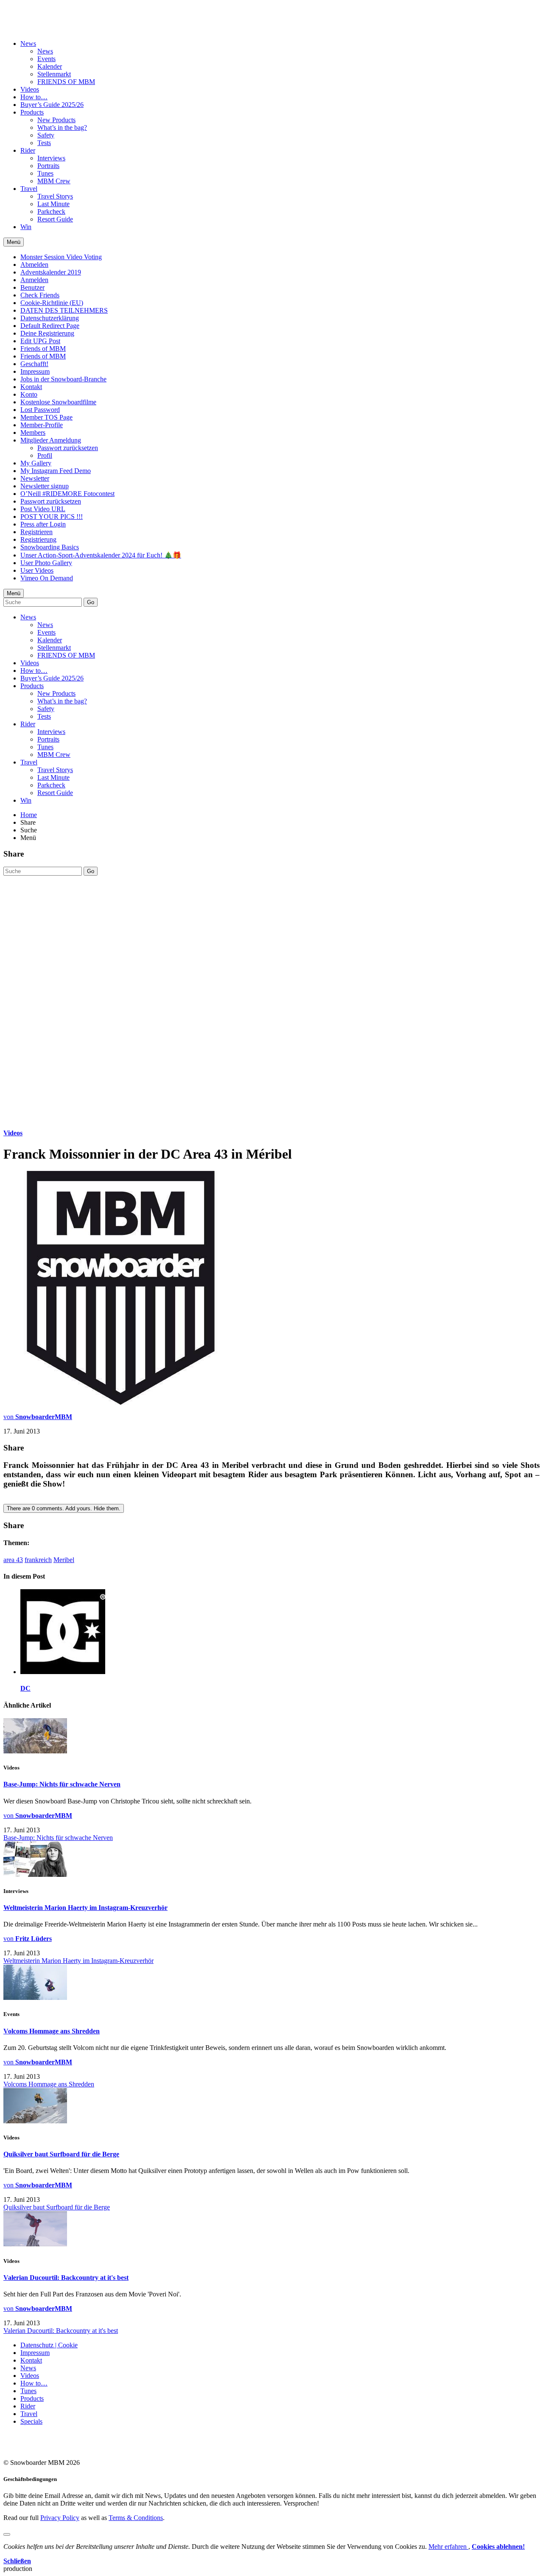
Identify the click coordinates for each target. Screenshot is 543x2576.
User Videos (37, 570)
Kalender (50, 66)
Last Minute (53, 204)
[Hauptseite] (53, 22)
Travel (29, 189)
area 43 (13, 1560)
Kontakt (31, 387)
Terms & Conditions (136, 2518)
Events (46, 59)
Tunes (45, 173)
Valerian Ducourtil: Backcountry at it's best (66, 2278)
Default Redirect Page (50, 326)
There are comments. (64, 1508)
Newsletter (35, 478)
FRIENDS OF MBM (66, 82)
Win (26, 227)
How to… (34, 97)
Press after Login (43, 524)
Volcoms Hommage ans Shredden (52, 2031)
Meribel (64, 1560)
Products (32, 112)
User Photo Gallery (46, 563)
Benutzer (32, 287)
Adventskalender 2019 (51, 272)
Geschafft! (34, 364)
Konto (29, 394)
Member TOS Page (46, 417)
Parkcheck (51, 211)
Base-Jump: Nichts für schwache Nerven (62, 1784)
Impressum (35, 371)
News (28, 43)
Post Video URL (43, 509)
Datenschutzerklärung (50, 318)
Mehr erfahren (448, 2547)
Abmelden (34, 265)
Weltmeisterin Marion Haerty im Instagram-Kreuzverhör (85, 1908)
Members (33, 433)
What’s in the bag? (62, 127)
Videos (30, 89)
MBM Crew (54, 181)
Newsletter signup (45, 486)
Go (91, 602)
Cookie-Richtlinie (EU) (52, 303)
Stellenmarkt (54, 74)
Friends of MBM (43, 349)
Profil (45, 455)
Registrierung (38, 539)
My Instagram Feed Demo (56, 471)
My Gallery (36, 463)
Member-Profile (42, 425)
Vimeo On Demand (47, 578)
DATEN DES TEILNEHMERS (64, 310)
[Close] (7, 2534)
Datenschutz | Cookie (49, 2345)
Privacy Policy (60, 2518)
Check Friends (40, 295)
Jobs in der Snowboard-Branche (63, 379)
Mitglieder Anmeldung (51, 440)
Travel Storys (55, 196)
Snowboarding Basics (50, 547)
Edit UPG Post (40, 341)
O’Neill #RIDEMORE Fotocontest (67, 494)
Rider (28, 150)
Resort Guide (55, 219)
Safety (46, 135)
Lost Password (40, 410)
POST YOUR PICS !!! (52, 517)
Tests (44, 143)
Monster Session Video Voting (61, 257)
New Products (56, 120)
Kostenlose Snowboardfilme (58, 402)
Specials (31, 2421)
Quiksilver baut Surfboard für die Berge (61, 2154)
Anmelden (34, 280)
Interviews (51, 158)
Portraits (48, 166)
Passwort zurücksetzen (68, 448)
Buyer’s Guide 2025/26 (52, 105)
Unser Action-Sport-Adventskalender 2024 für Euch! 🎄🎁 (101, 555)
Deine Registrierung (47, 333)
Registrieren (36, 532)
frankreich (38, 1560)
